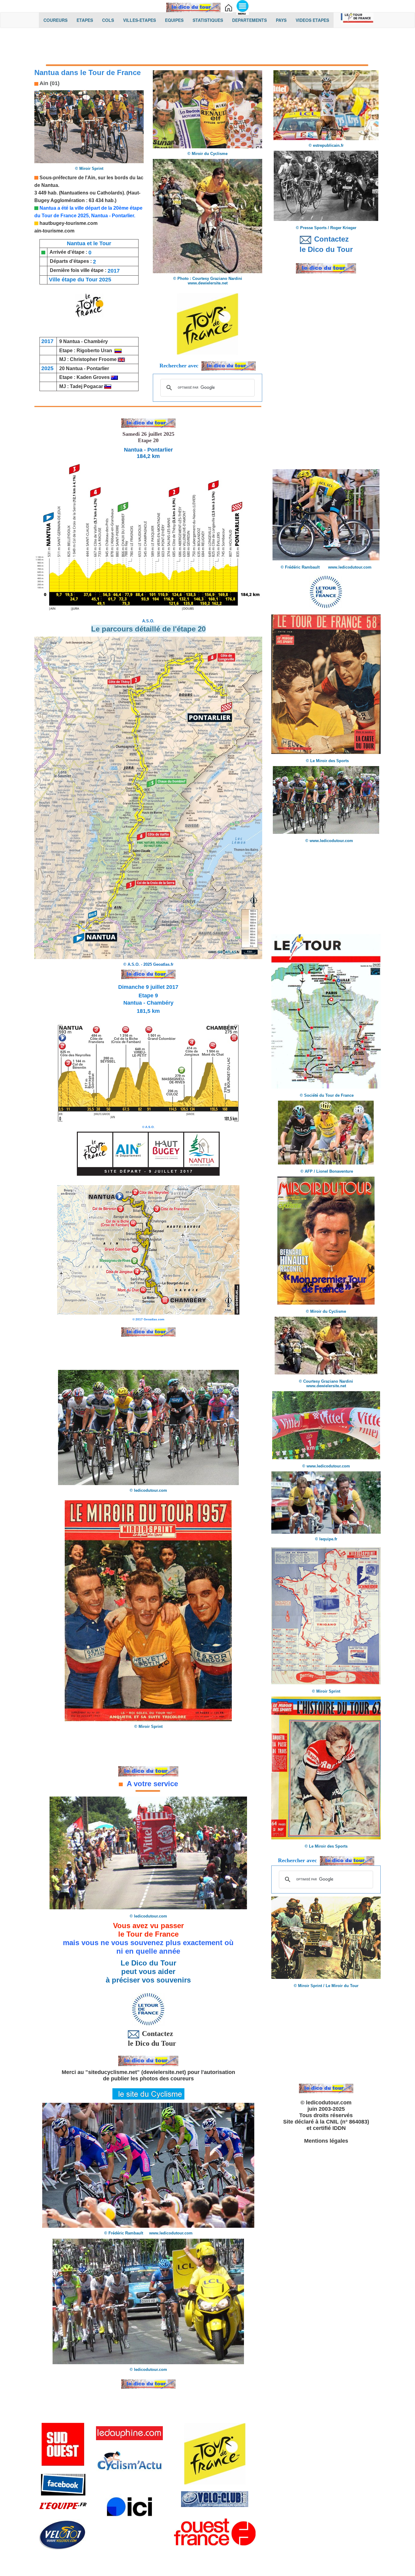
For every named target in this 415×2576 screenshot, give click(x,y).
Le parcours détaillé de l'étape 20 (148, 629)
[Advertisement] (207, 48)
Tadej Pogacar (86, 386)
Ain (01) (49, 83)
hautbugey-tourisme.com (69, 223)
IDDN (339, 2128)
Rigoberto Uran (94, 351)
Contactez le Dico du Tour (148, 2038)
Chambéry (96, 341)
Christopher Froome (93, 359)
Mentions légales (326, 2141)
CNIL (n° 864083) (348, 2122)
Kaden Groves (93, 377)
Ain (91, 178)
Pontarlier (98, 368)
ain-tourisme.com (54, 231)
